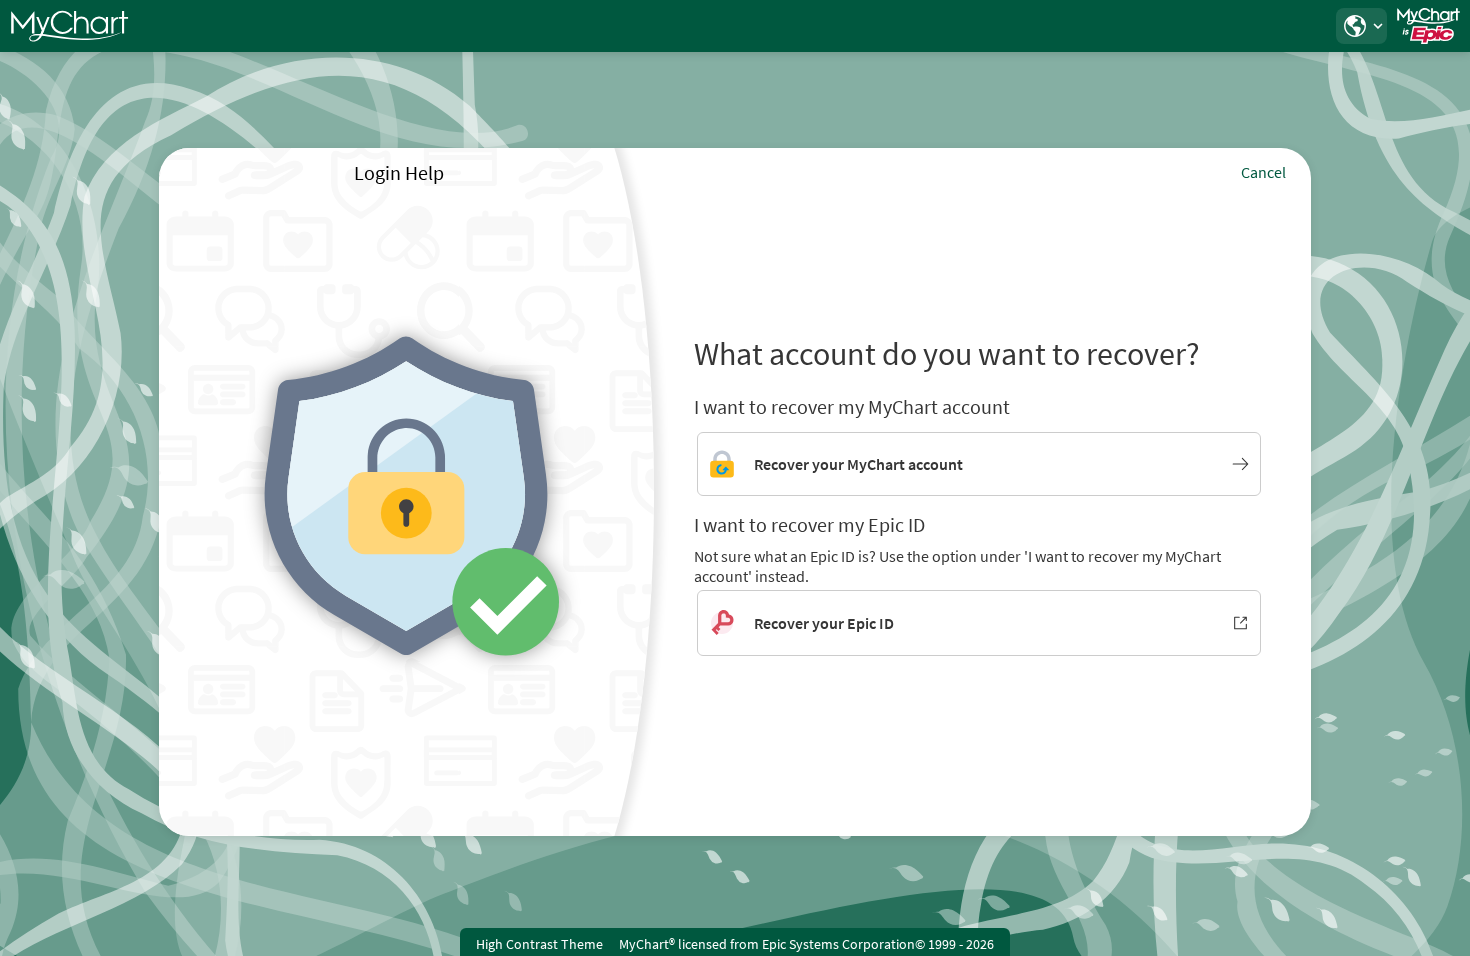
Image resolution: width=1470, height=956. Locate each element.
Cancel (1263, 172)
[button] (1361, 26)
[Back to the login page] (69, 26)
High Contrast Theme (539, 944)
